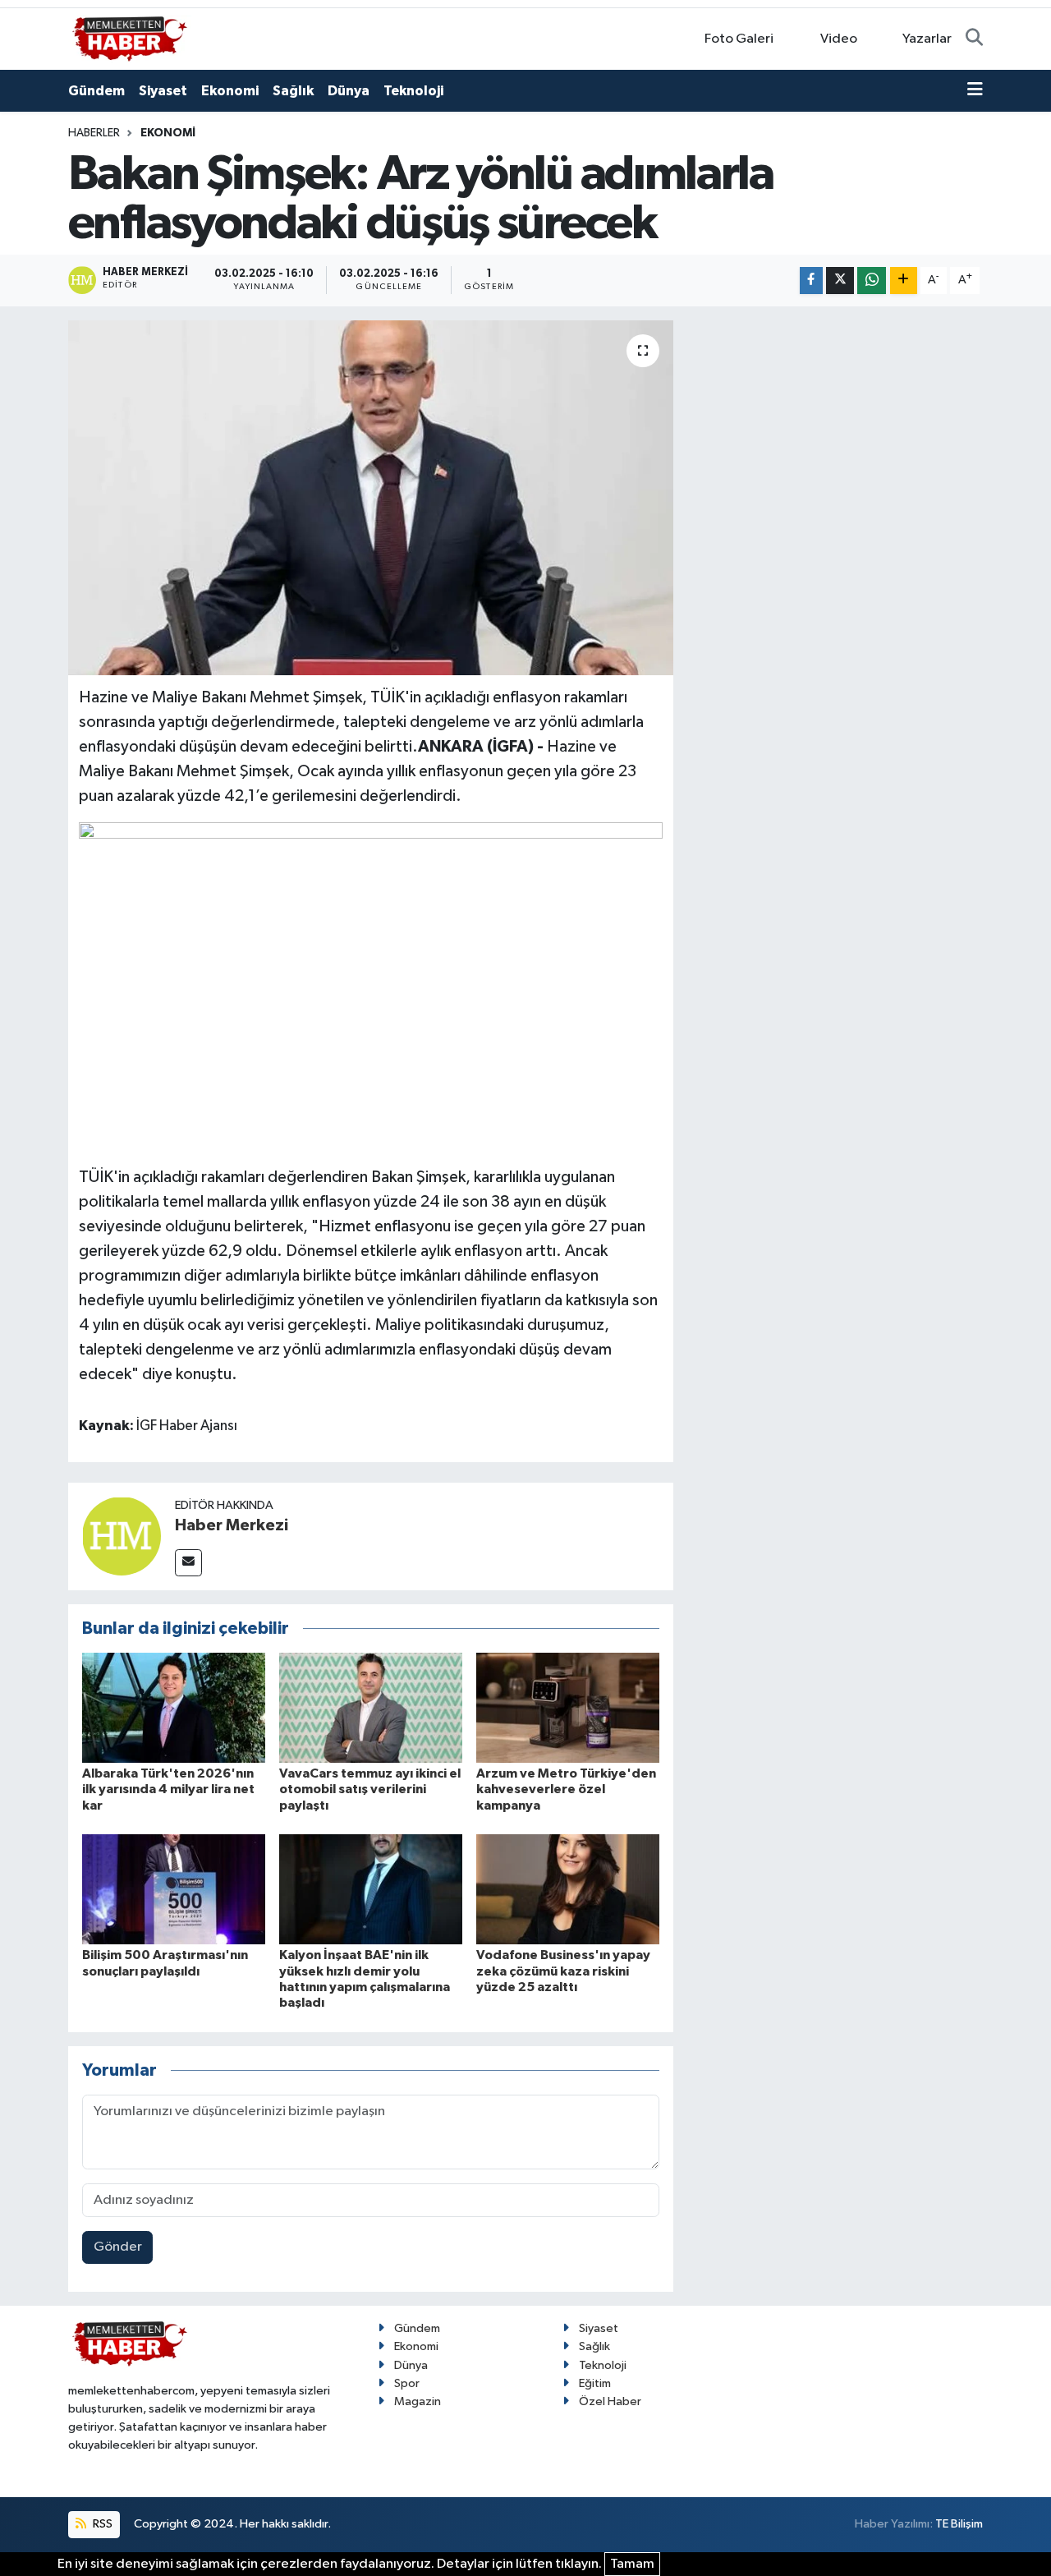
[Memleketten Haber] (130, 38)
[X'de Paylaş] (840, 281)
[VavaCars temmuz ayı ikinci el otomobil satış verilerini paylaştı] (371, 1707)
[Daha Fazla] (904, 281)
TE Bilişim (959, 2524)
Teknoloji (413, 91)
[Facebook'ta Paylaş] (811, 281)
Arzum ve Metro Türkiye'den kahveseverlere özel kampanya (566, 1789)
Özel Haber (610, 2401)
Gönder (118, 2247)
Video (839, 39)
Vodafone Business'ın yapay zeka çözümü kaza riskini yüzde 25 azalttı (563, 1971)
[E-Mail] (188, 1563)
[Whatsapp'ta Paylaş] (872, 281)
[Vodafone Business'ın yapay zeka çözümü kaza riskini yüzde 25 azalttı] (568, 1889)
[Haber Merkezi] (122, 1536)
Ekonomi (230, 91)
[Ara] (974, 39)
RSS (101, 2524)
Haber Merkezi (232, 1525)
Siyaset (163, 91)
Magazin (418, 2401)
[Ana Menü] (975, 91)
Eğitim (595, 2383)
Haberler (94, 133)
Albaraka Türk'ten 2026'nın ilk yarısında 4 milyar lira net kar (168, 1789)
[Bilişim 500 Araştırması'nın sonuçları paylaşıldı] (174, 1889)
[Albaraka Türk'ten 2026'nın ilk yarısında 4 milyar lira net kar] (174, 1707)
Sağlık (293, 91)
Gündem (96, 91)
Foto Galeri (739, 39)
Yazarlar (927, 39)
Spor (407, 2383)
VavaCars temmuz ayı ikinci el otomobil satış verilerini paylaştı (370, 1789)
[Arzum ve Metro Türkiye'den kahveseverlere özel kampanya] (568, 1707)
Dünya (349, 91)
